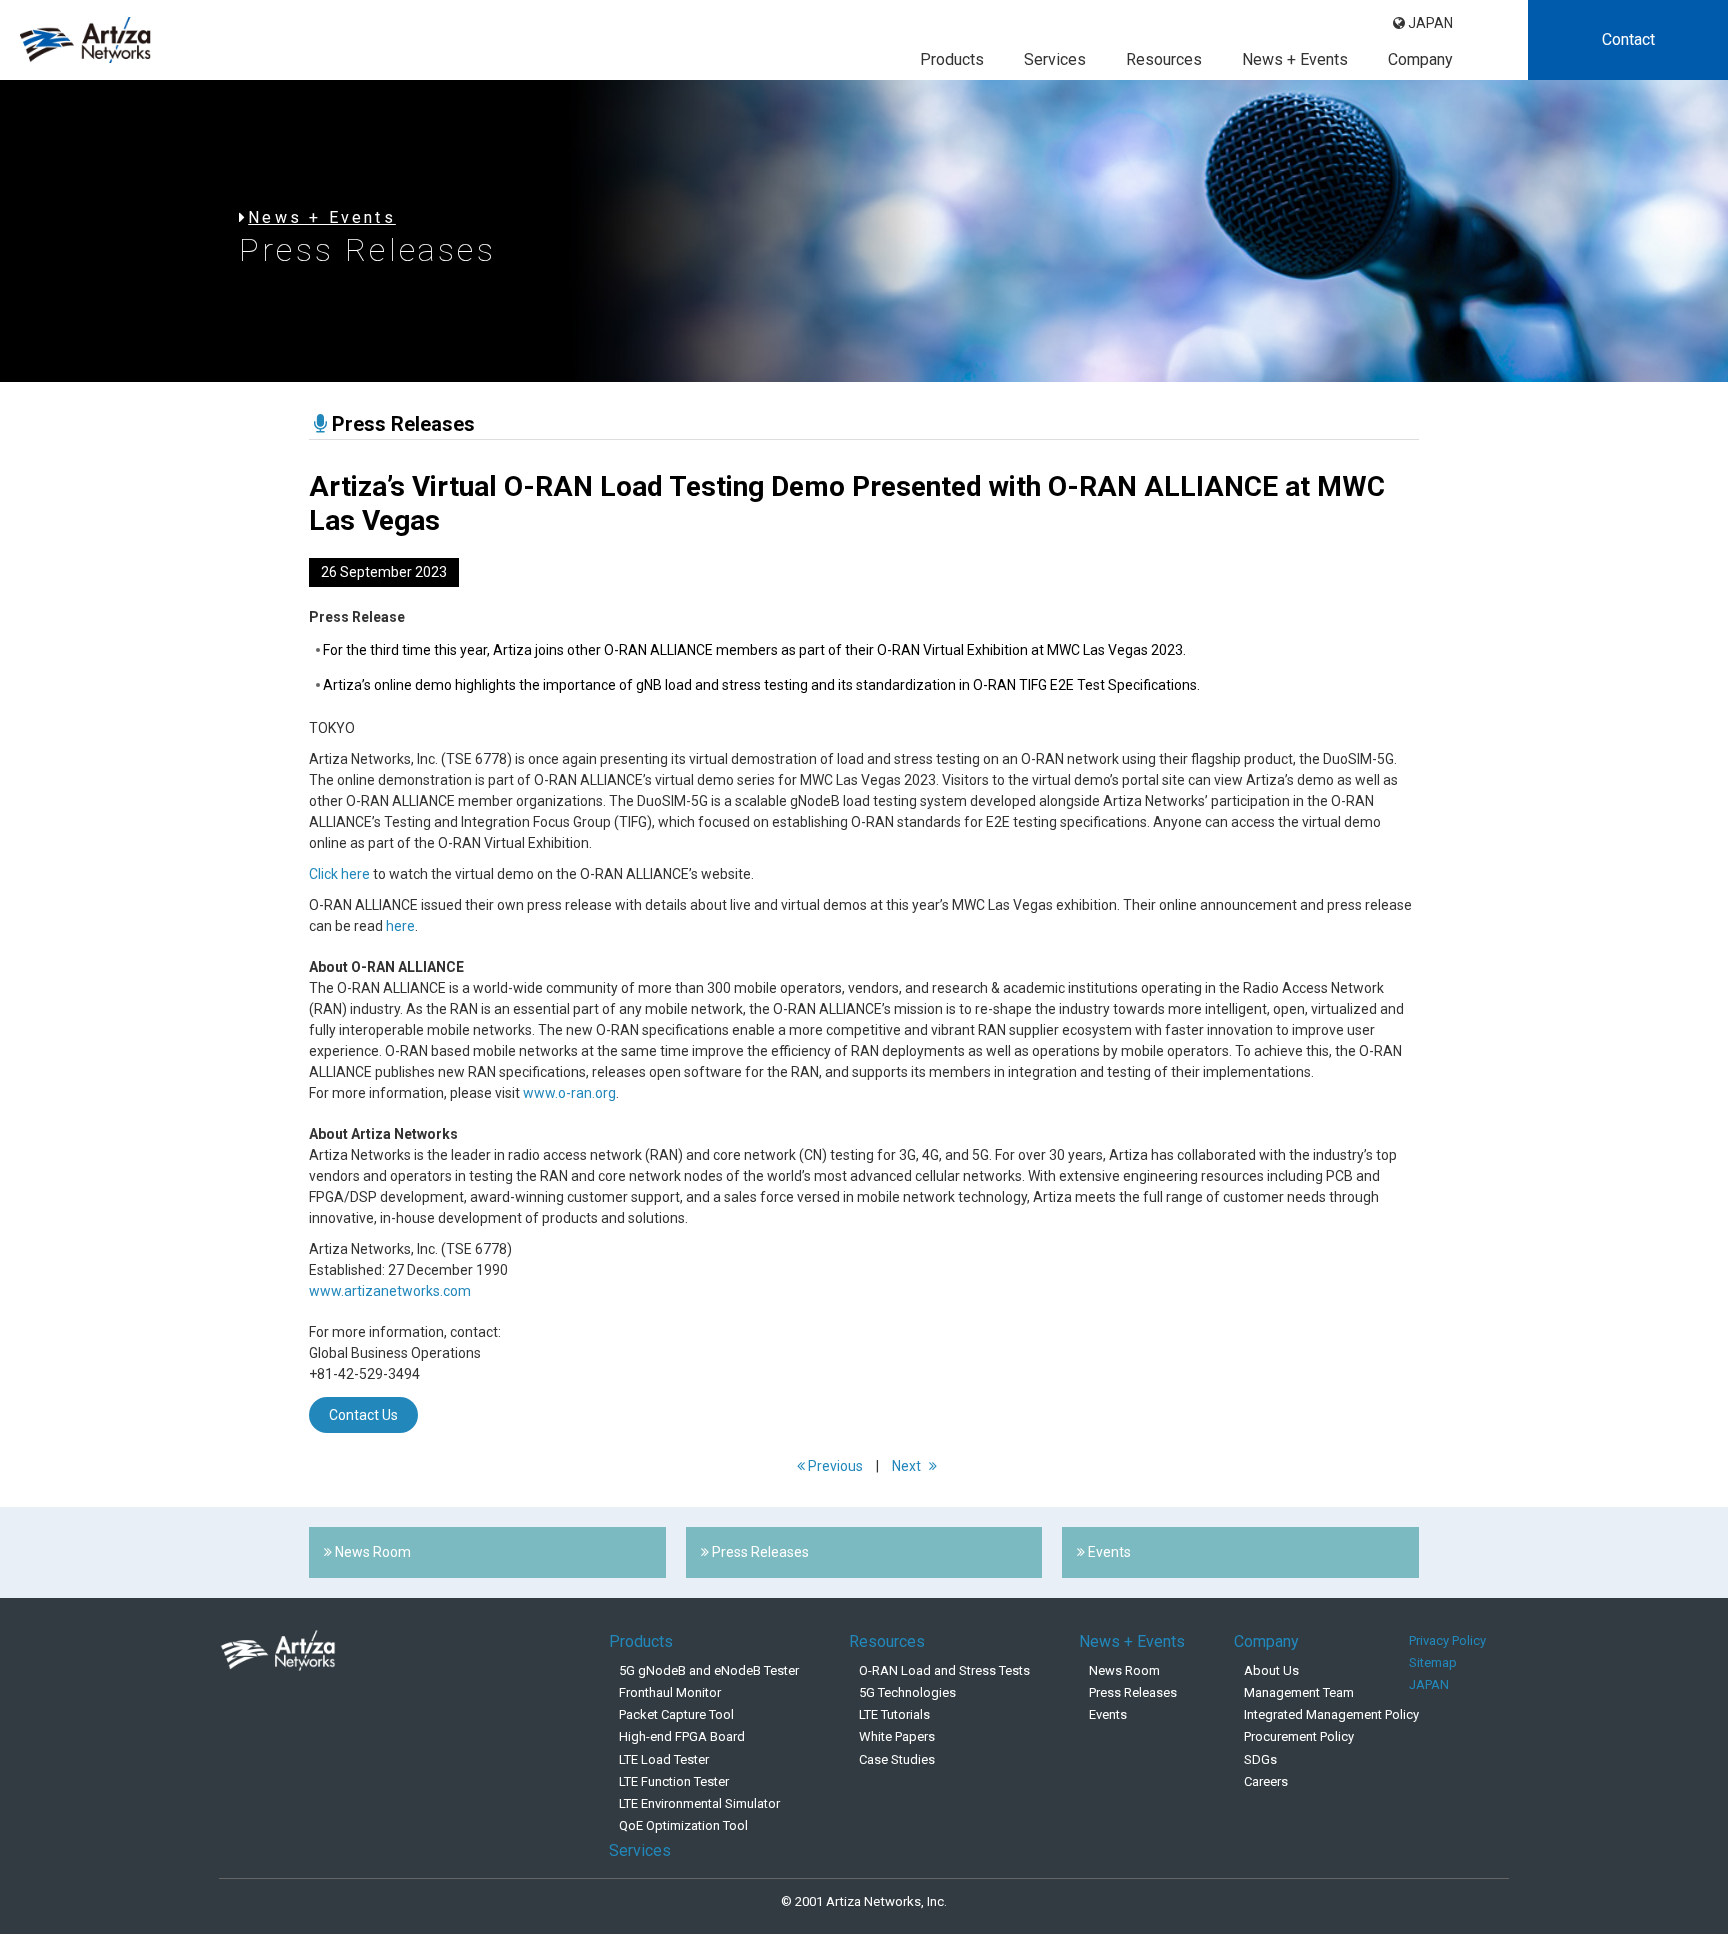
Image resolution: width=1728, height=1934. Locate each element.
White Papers (897, 1736)
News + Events (1295, 59)
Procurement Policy (1299, 1736)
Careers (1266, 1781)
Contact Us (363, 1415)
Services (1055, 59)
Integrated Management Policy (1331, 1714)
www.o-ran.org (569, 1093)
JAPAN (1429, 23)
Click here (339, 874)
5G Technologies (907, 1692)
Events (1108, 1714)
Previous (834, 1466)
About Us (1271, 1670)
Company (1420, 59)
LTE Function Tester (674, 1781)
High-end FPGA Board (682, 1736)
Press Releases (1133, 1692)
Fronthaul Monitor (670, 1692)
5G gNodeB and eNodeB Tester (709, 1670)
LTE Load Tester (664, 1759)
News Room (1124, 1670)
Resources (1164, 59)
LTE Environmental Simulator (699, 1803)
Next (908, 1466)
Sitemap (1433, 1662)
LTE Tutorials (894, 1714)
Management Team (1299, 1692)
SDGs (1260, 1759)
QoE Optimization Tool (683, 1825)
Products (952, 59)
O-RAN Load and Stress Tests (944, 1670)
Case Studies (897, 1759)
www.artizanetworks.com (390, 1291)
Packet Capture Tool (676, 1714)
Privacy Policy (1447, 1640)
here (400, 926)
